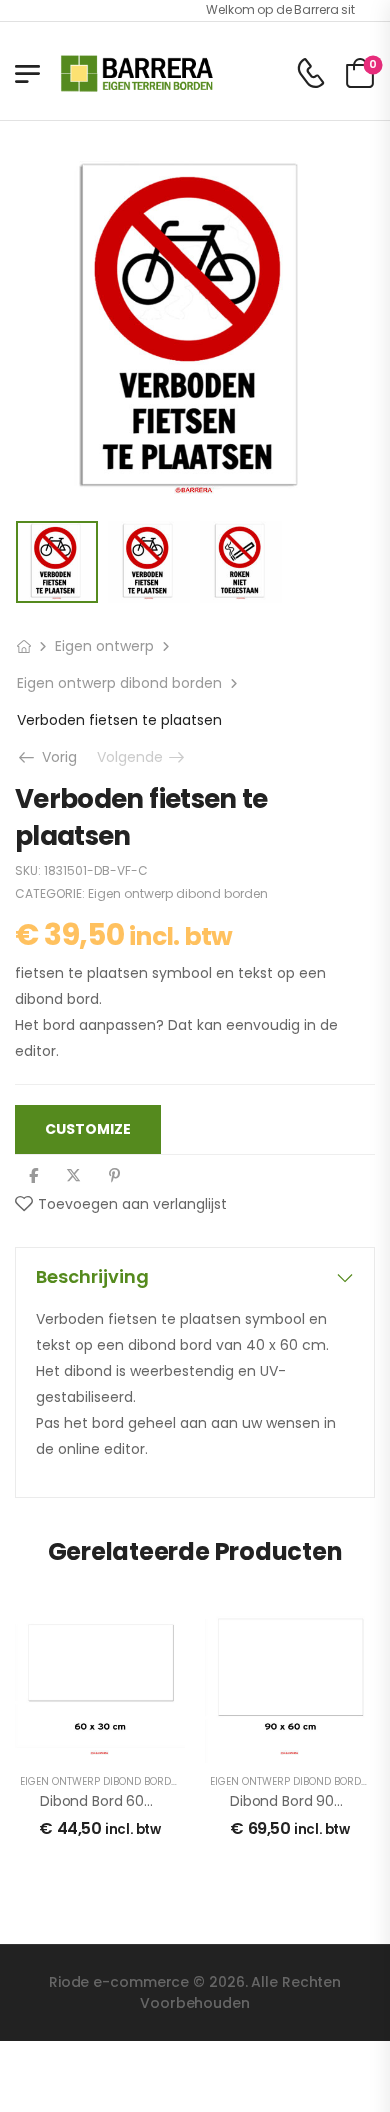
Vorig (52, 757)
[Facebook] (33, 1175)
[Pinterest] (114, 1175)
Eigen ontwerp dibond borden (119, 683)
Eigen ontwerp (104, 646)
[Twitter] (73, 1175)
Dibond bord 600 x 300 (117, 1801)
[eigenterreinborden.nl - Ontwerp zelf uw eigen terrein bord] (136, 73)
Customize (88, 1129)
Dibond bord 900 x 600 (308, 1801)
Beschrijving (92, 1276)
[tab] (195, 1277)
